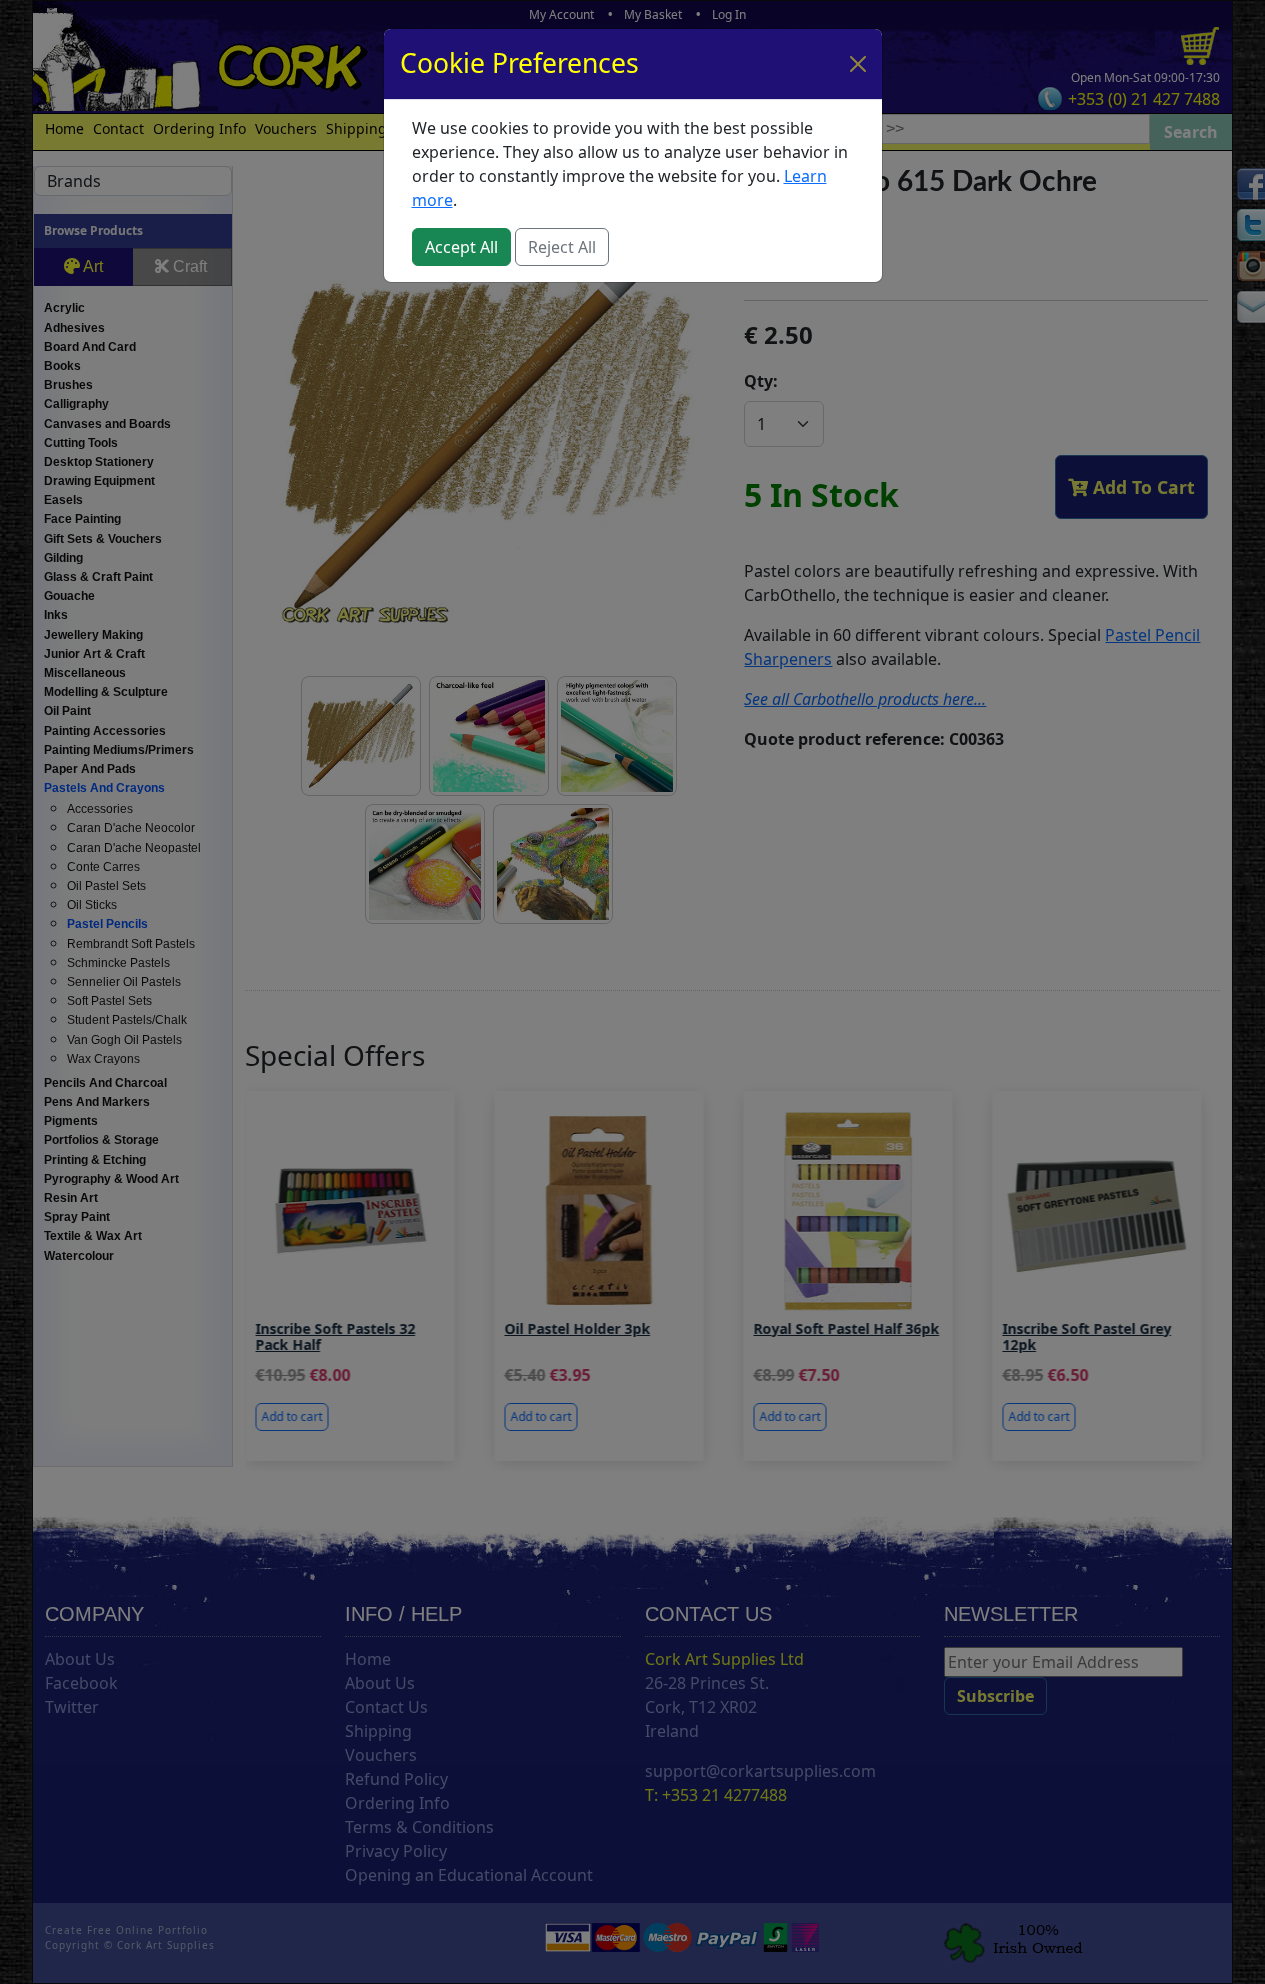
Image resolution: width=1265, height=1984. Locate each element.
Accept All (461, 247)
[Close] (858, 64)
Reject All (562, 247)
